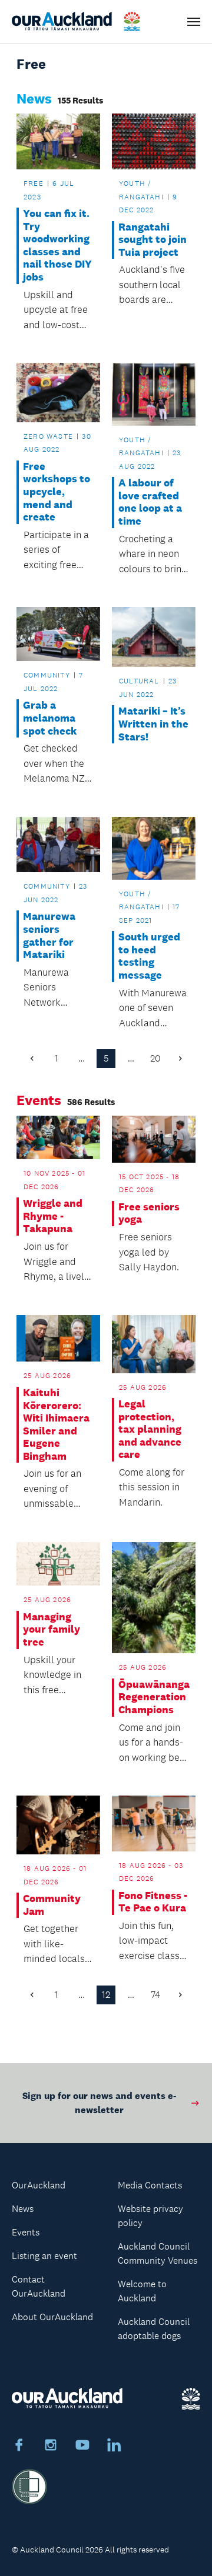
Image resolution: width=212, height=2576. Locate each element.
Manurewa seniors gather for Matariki (49, 936)
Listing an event (44, 2256)
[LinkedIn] (114, 2447)
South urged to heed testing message (149, 956)
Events (26, 2232)
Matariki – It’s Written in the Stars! (153, 724)
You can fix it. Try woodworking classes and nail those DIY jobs (57, 246)
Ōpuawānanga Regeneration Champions (153, 1697)
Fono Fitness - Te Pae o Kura (153, 1902)
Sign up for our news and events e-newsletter (99, 2103)
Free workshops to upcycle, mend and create (57, 492)
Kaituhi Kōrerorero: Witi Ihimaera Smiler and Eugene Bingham (56, 1425)
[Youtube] (82, 2447)
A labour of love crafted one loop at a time (150, 502)
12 (106, 1995)
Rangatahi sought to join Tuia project (153, 240)
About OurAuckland (52, 2317)
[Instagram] (51, 2447)
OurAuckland (39, 2185)
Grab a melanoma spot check (50, 718)
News (23, 2209)
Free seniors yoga (149, 1214)
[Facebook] (19, 2447)
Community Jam (52, 1905)
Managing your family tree (52, 1630)
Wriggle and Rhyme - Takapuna (53, 1216)
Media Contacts (150, 2185)
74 (155, 1995)
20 (155, 1058)
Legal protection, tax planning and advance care (150, 1429)
